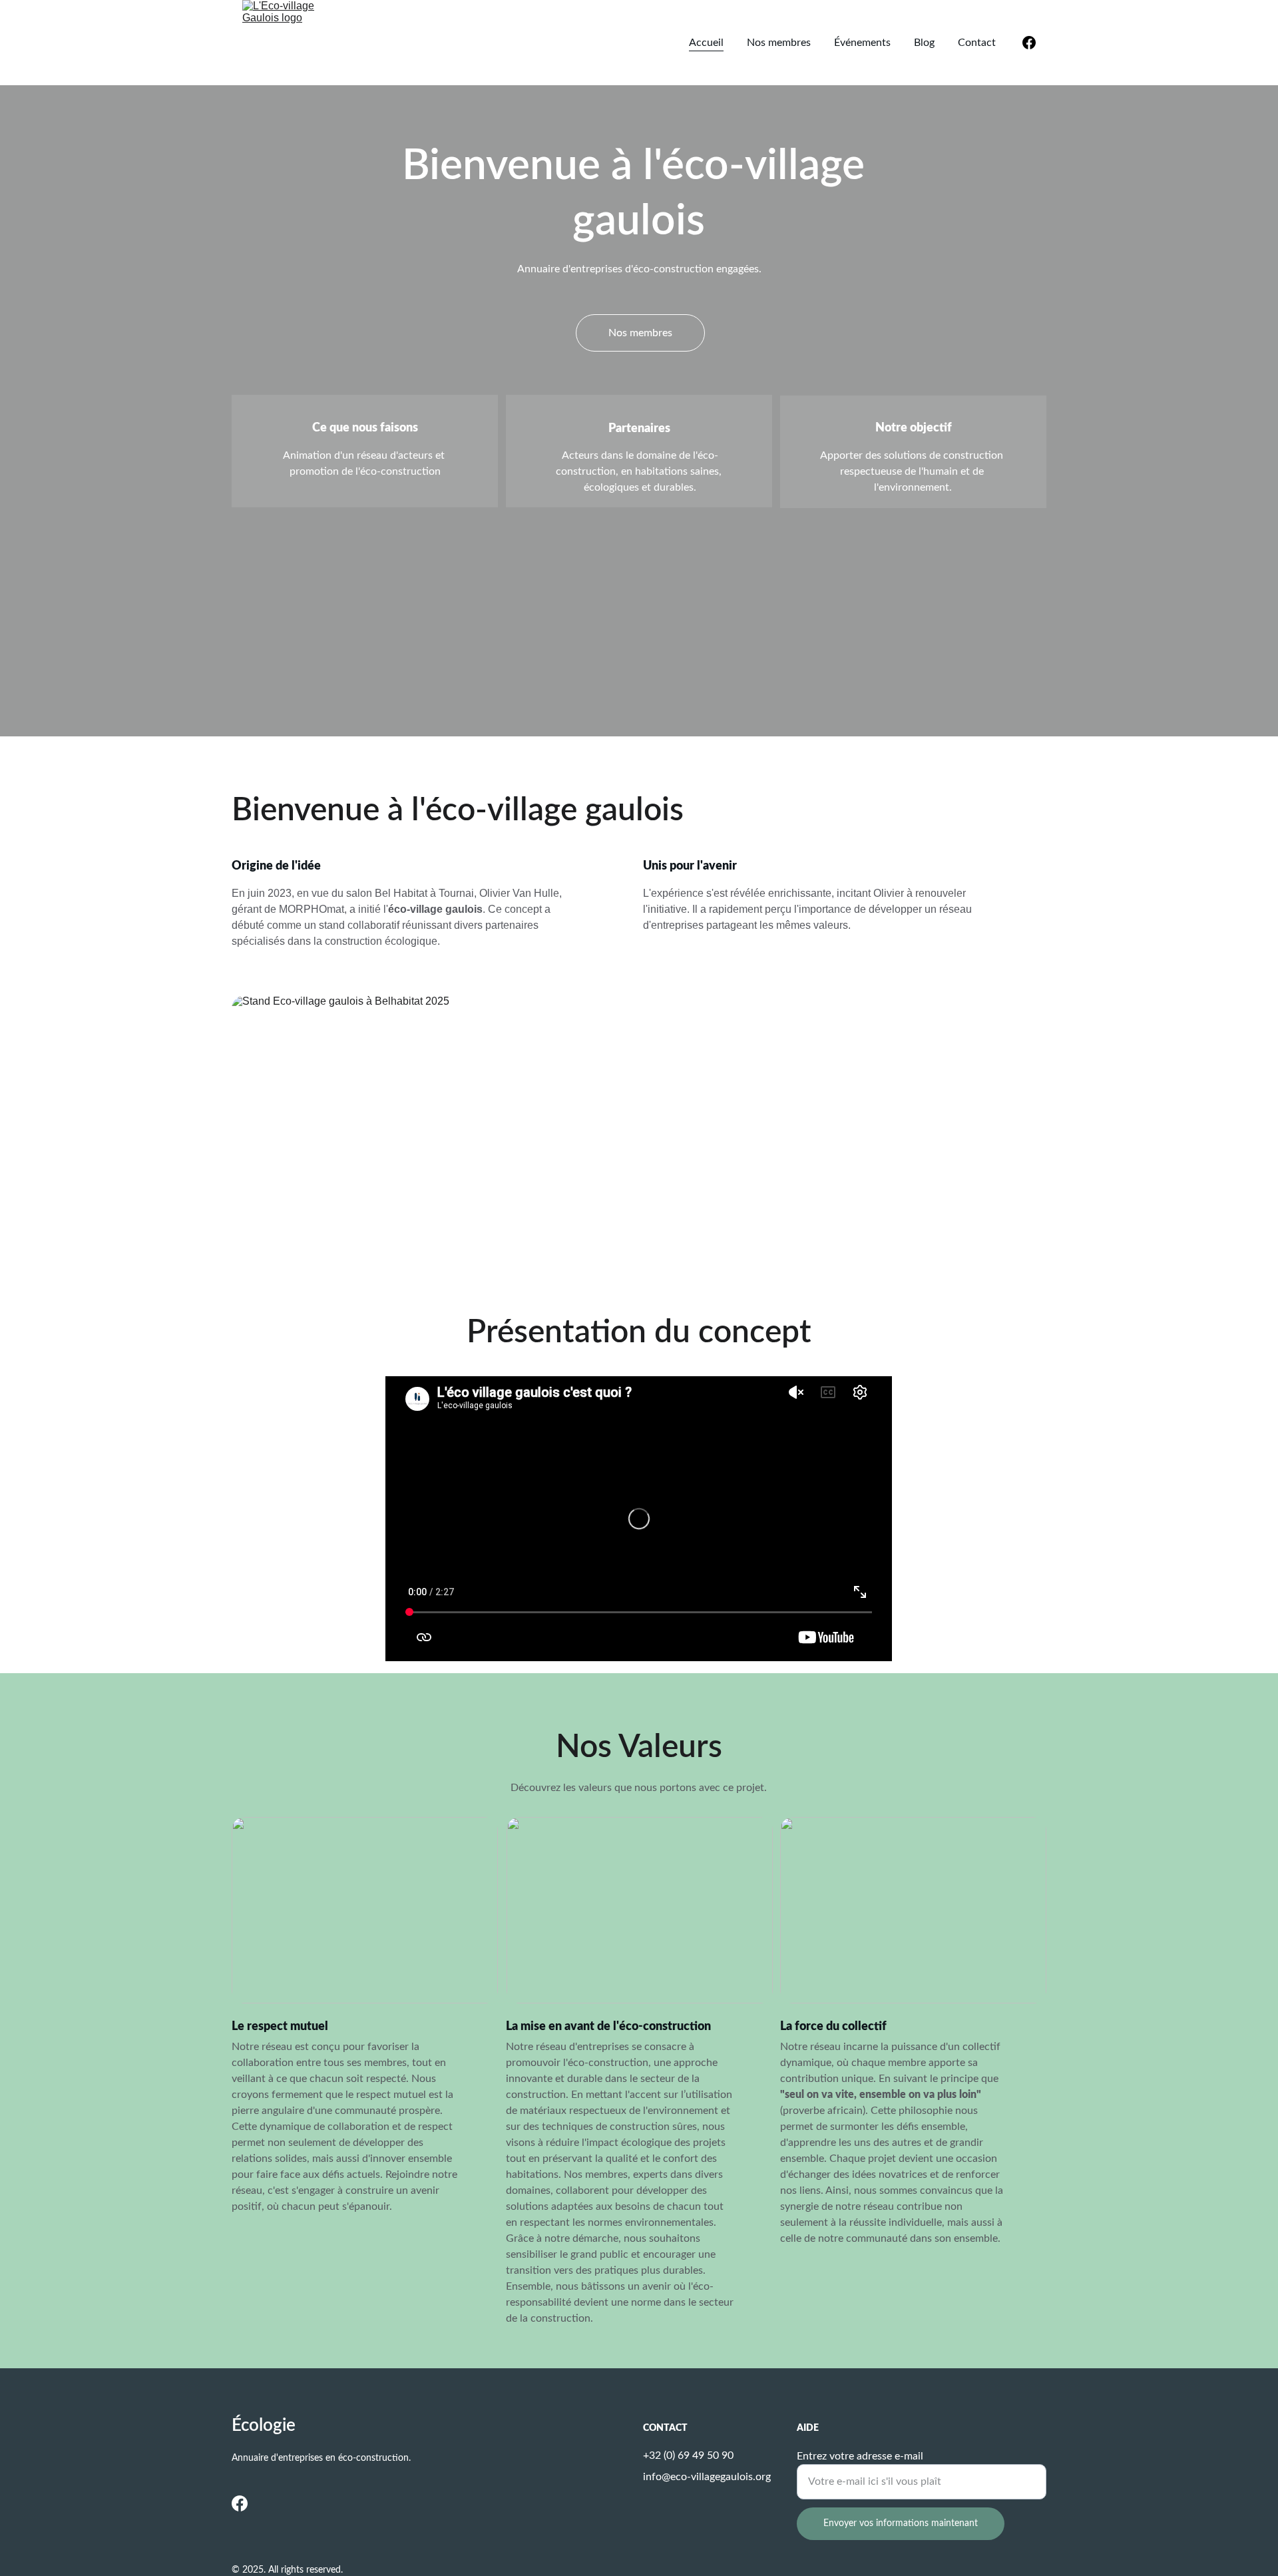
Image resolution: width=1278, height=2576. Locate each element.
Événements (862, 43)
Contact (977, 43)
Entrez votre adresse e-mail (860, 2456)
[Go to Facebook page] (1029, 43)
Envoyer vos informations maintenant (901, 2523)
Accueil (706, 43)
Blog (924, 43)
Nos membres (779, 43)
